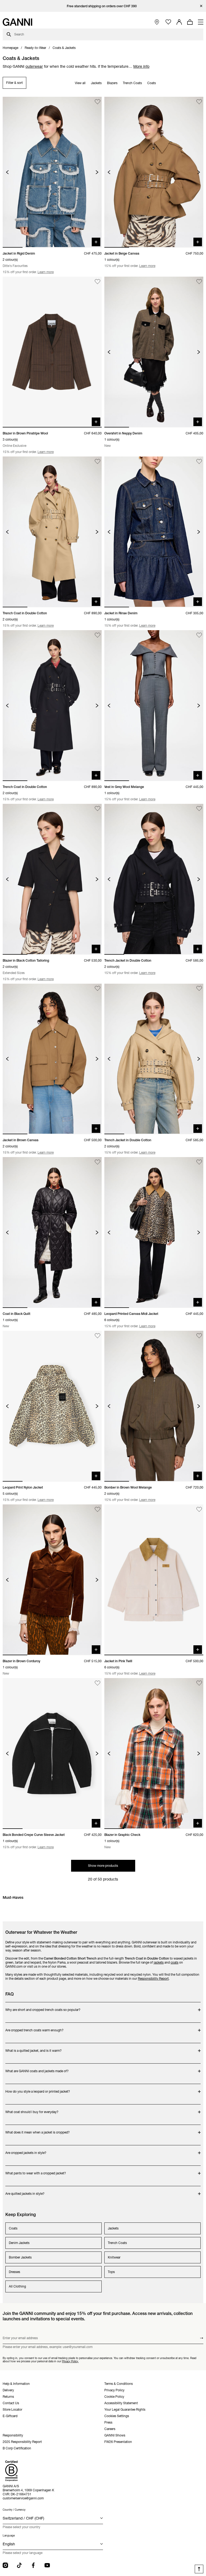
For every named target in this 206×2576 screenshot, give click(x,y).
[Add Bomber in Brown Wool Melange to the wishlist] (199, 1336)
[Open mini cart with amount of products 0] (190, 22)
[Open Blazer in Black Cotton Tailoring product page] (52, 879)
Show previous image (7, 172)
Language (9, 2536)
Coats (152, 83)
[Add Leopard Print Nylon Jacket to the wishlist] (98, 1336)
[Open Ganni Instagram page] (5, 2565)
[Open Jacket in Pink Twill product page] (154, 1580)
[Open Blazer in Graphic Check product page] (154, 1753)
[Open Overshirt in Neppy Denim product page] (154, 352)
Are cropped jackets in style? (27, 2150)
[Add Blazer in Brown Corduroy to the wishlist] (98, 1509)
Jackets (96, 83)
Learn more (46, 272)
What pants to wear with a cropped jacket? (36, 2170)
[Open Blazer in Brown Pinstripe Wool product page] (52, 352)
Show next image (97, 172)
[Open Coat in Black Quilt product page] (52, 1232)
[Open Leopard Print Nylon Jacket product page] (52, 1406)
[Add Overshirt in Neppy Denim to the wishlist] (199, 282)
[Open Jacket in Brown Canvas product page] (52, 1059)
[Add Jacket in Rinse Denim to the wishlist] (199, 461)
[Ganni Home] (17, 22)
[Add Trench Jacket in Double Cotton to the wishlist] (199, 809)
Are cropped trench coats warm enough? (34, 2027)
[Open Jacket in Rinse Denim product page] (154, 532)
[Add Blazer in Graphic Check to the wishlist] (199, 1683)
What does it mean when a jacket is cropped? (38, 2130)
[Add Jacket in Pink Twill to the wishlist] (199, 1509)
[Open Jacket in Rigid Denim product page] (52, 172)
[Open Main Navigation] (201, 22)
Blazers (112, 83)
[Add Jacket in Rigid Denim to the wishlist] (98, 102)
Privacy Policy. (70, 2361)
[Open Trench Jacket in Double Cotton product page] (154, 879)
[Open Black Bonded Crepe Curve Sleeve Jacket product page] (52, 1753)
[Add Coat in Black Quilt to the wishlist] (98, 1162)
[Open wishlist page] (168, 22)
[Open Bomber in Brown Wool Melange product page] (154, 1406)
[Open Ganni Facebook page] (33, 2565)
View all (80, 83)
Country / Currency (14, 2510)
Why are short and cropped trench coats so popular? (43, 2007)
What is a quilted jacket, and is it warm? (34, 2048)
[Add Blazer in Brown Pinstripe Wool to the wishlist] (98, 282)
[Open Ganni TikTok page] (19, 2565)
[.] (103, 6)
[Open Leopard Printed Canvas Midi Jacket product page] (154, 1232)
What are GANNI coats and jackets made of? (37, 2068)
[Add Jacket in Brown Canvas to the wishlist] (98, 989)
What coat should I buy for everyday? (32, 2109)
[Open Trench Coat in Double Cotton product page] (52, 532)
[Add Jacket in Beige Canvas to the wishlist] (199, 102)
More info (141, 66)
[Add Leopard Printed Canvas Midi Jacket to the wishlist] (199, 1162)
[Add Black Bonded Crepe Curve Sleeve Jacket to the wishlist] (98, 1683)
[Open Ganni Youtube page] (47, 2565)
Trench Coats (132, 83)
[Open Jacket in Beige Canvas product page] (154, 172)
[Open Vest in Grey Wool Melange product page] (154, 706)
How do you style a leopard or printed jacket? (38, 2089)
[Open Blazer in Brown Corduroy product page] (52, 1580)
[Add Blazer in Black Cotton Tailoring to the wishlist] (98, 809)
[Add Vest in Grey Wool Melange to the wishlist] (199, 635)
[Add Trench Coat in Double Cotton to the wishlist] (98, 461)
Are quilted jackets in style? (27, 2191)
